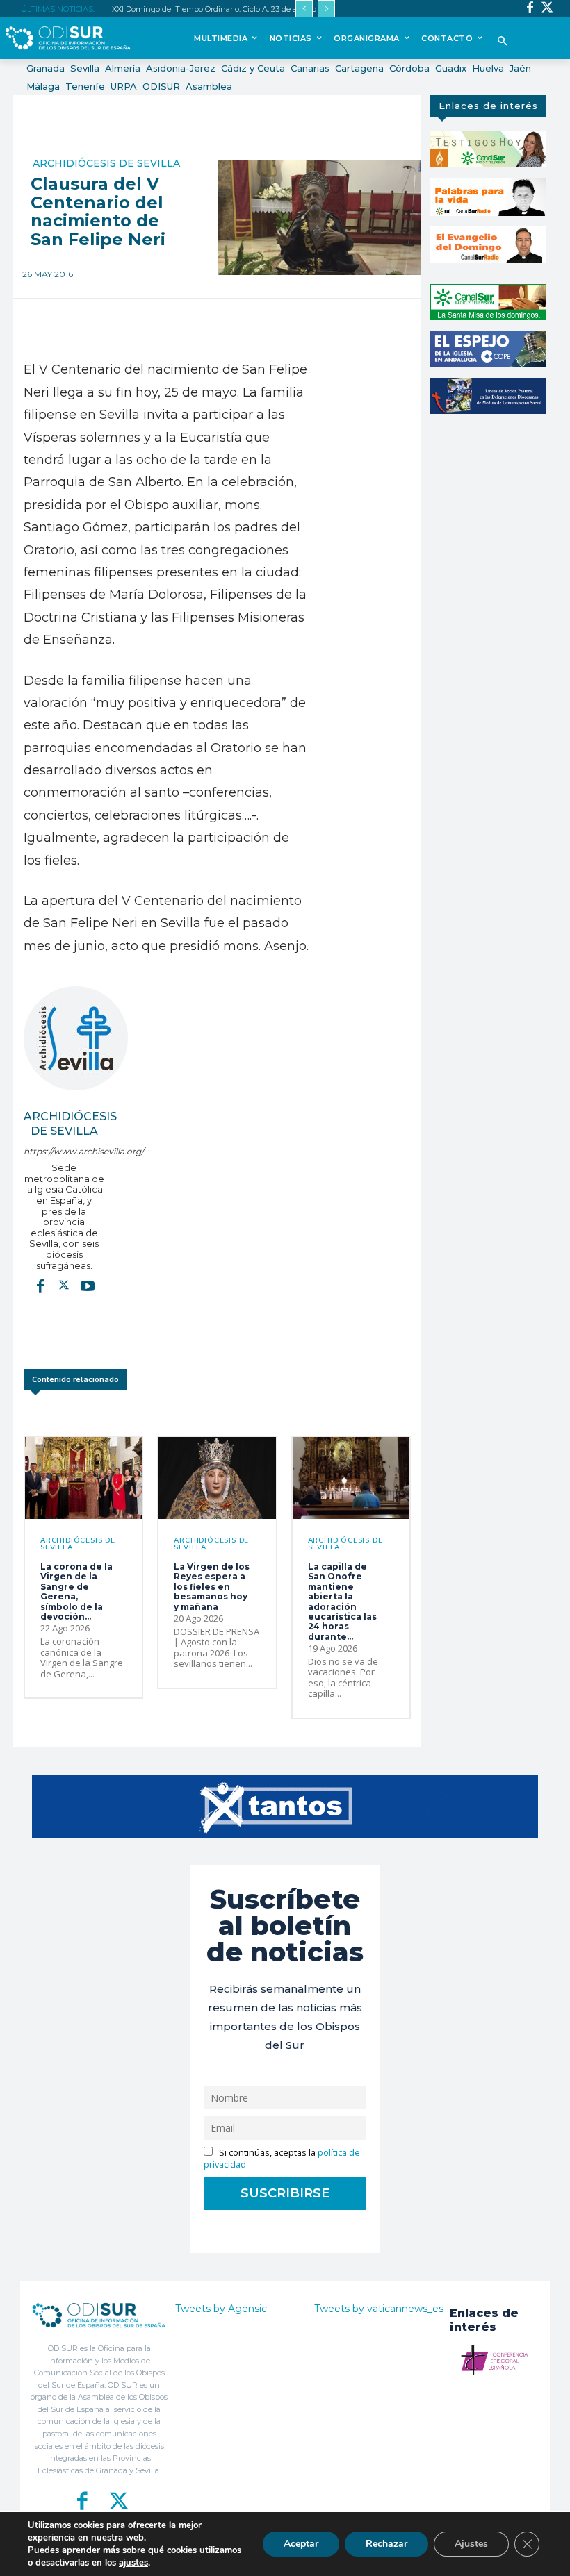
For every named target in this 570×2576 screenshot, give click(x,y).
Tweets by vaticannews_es (379, 2309)
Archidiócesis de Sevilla (106, 163)
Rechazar (386, 2544)
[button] (503, 42)
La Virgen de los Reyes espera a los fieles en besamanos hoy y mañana (212, 1587)
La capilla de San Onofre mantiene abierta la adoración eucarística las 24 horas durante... (342, 1602)
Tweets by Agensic (221, 2309)
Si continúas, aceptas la (282, 2159)
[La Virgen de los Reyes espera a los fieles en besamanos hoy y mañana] (217, 1478)
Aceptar (301, 2544)
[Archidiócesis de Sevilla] (76, 1038)
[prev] (304, 9)
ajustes (133, 2563)
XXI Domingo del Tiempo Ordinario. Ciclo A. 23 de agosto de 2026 (229, 9)
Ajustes (471, 2544)
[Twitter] (547, 9)
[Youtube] (88, 1286)
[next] (326, 9)
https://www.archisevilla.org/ (64, 1151)
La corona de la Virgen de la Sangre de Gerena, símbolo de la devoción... (76, 1592)
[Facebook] (530, 9)
